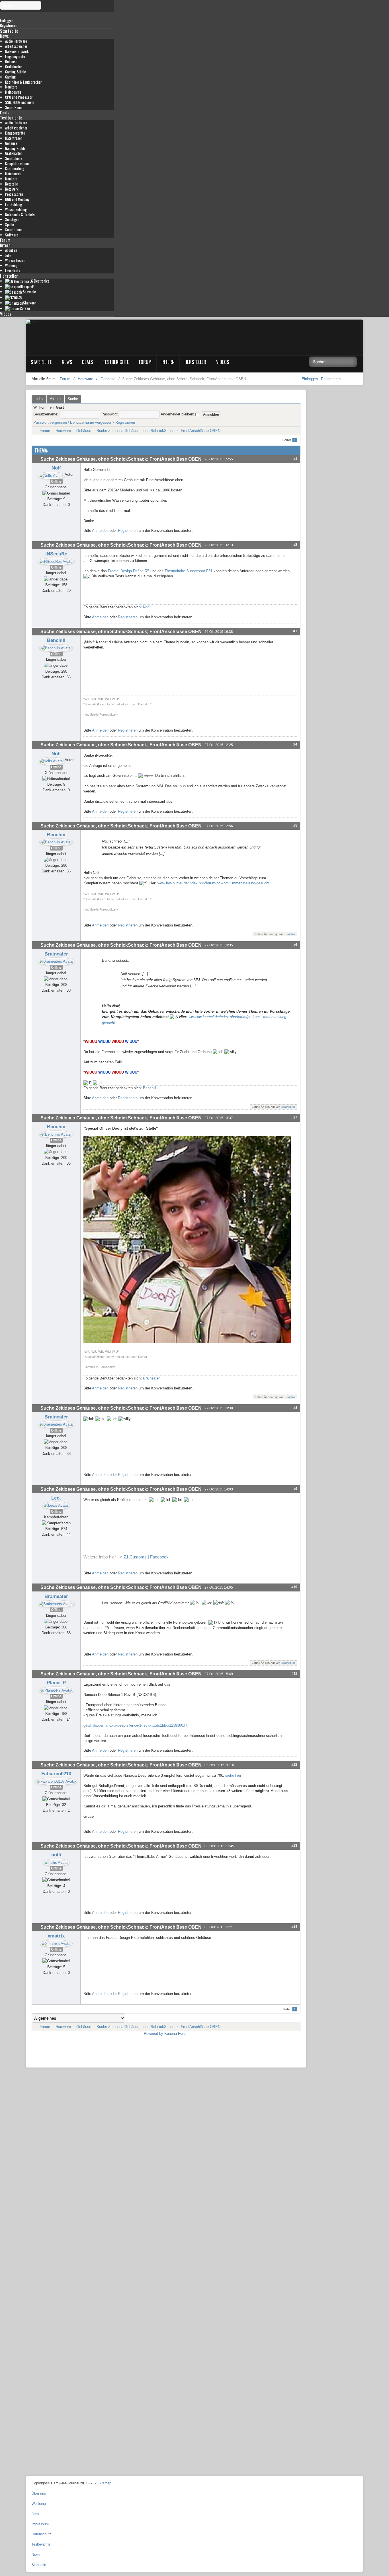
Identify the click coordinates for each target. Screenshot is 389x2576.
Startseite (9, 31)
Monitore (11, 87)
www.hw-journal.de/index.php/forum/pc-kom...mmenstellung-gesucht (213, 883)
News (4, 36)
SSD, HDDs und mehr (20, 102)
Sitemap (105, 2483)
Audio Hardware (16, 41)
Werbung (11, 266)
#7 (295, 1117)
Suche (73, 399)
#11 (294, 1673)
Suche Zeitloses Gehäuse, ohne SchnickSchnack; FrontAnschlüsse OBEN (158, 431)
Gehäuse (11, 62)
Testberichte (11, 118)
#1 (295, 459)
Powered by (153, 2034)
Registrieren (331, 379)
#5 (295, 825)
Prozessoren (14, 194)
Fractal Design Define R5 (129, 571)
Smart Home (14, 107)
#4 (295, 744)
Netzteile (12, 184)
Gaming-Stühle (16, 72)
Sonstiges (12, 220)
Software (12, 235)
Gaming (10, 77)
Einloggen (310, 379)
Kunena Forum (176, 2034)
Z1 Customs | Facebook (146, 1557)
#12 (294, 1764)
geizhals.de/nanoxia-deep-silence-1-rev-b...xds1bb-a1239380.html (137, 1725)
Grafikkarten (14, 67)
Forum (5, 240)
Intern (5, 245)
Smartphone (14, 158)
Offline (56, 481)
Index (39, 399)
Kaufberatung (15, 169)
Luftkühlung (14, 204)
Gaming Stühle (15, 148)
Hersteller (9, 276)
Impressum (40, 2524)
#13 (294, 1845)
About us (11, 250)
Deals (5, 112)
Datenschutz (41, 2534)
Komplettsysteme (17, 163)
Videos (6, 314)
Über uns (39, 2493)
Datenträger (14, 138)
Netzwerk (12, 189)
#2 (295, 544)
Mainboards (13, 92)
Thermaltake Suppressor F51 (189, 571)
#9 (295, 1489)
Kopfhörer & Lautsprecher (23, 82)
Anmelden (100, 531)
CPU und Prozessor (19, 97)
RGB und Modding (17, 199)
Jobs (8, 255)
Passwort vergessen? (51, 422)
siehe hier (233, 1775)
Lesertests (13, 271)
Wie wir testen (15, 261)
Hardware (63, 431)
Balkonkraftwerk (17, 51)
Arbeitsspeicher (16, 46)
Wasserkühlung (16, 210)
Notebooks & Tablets (20, 215)
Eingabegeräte (15, 56)
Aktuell (56, 399)
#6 (295, 945)
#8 (295, 1408)
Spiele (10, 225)
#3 (295, 631)
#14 (294, 1927)
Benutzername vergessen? (92, 422)
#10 (294, 1587)
